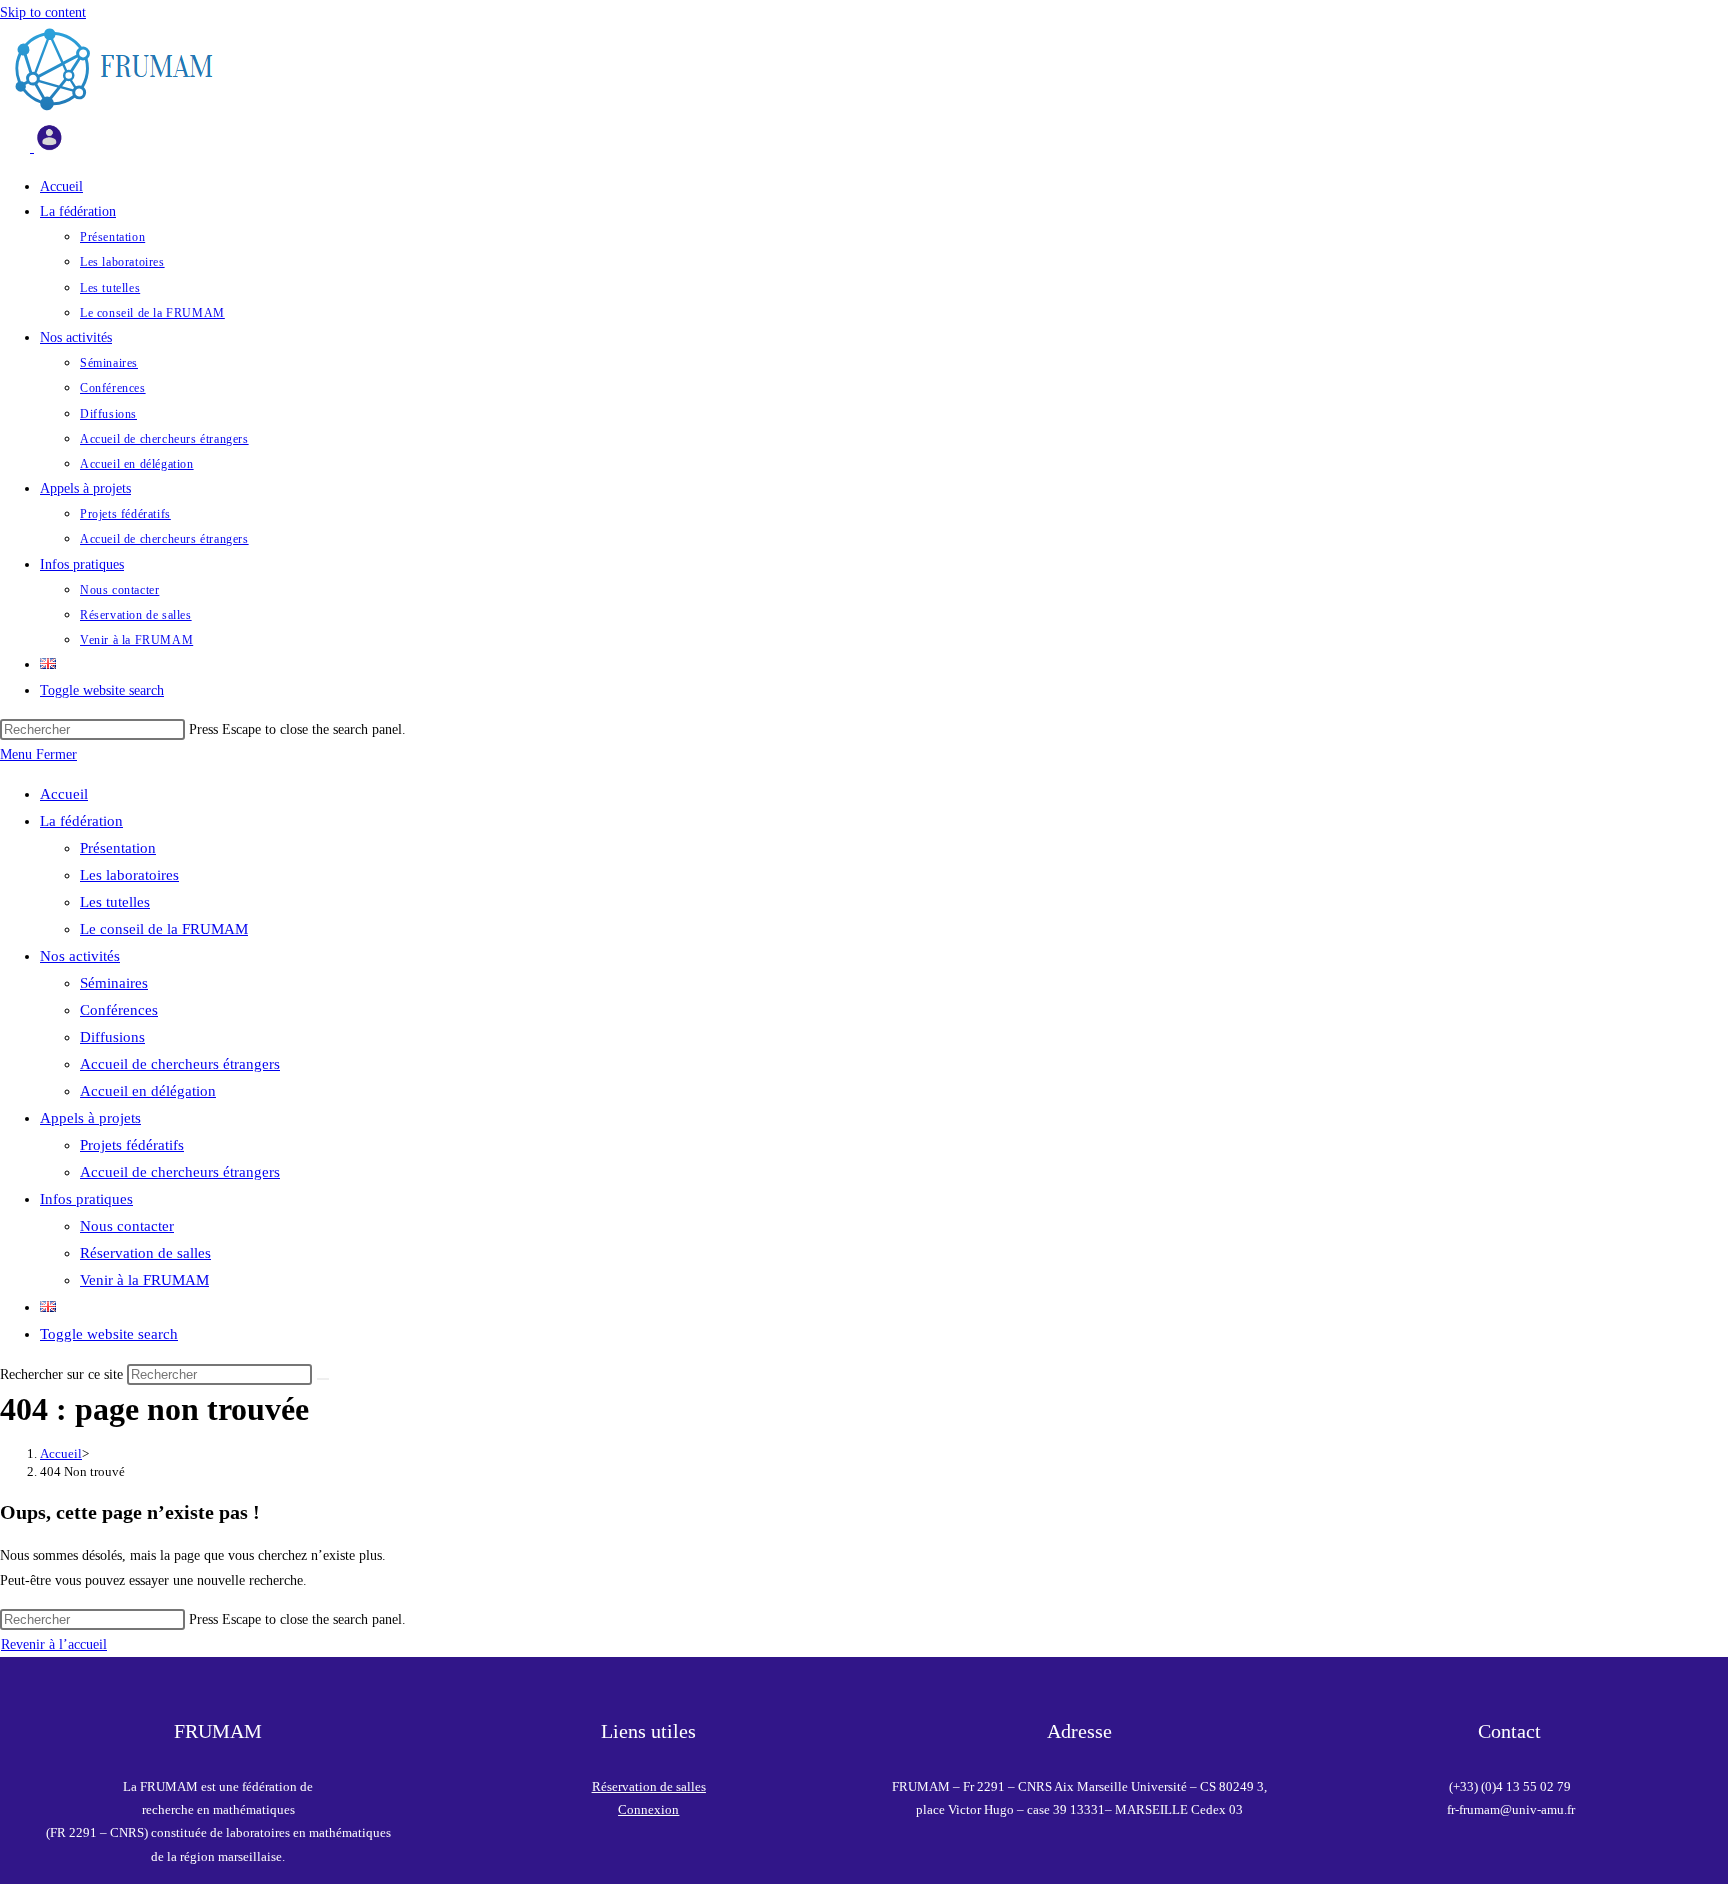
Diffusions (112, 1037)
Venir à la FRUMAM (144, 1280)
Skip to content (43, 12)
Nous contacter (127, 1226)
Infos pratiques (86, 1199)
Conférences (119, 1010)
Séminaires (114, 983)
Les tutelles (115, 902)
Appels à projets (90, 1118)
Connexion (648, 1809)
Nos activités (80, 956)
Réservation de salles (145, 1253)
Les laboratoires (129, 875)
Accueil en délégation (148, 1091)
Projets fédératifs (132, 1145)
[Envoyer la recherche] (323, 1379)
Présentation (118, 848)
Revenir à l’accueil (54, 1644)
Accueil (64, 794)
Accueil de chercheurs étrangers (180, 1064)
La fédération (81, 821)
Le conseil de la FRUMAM (164, 929)
